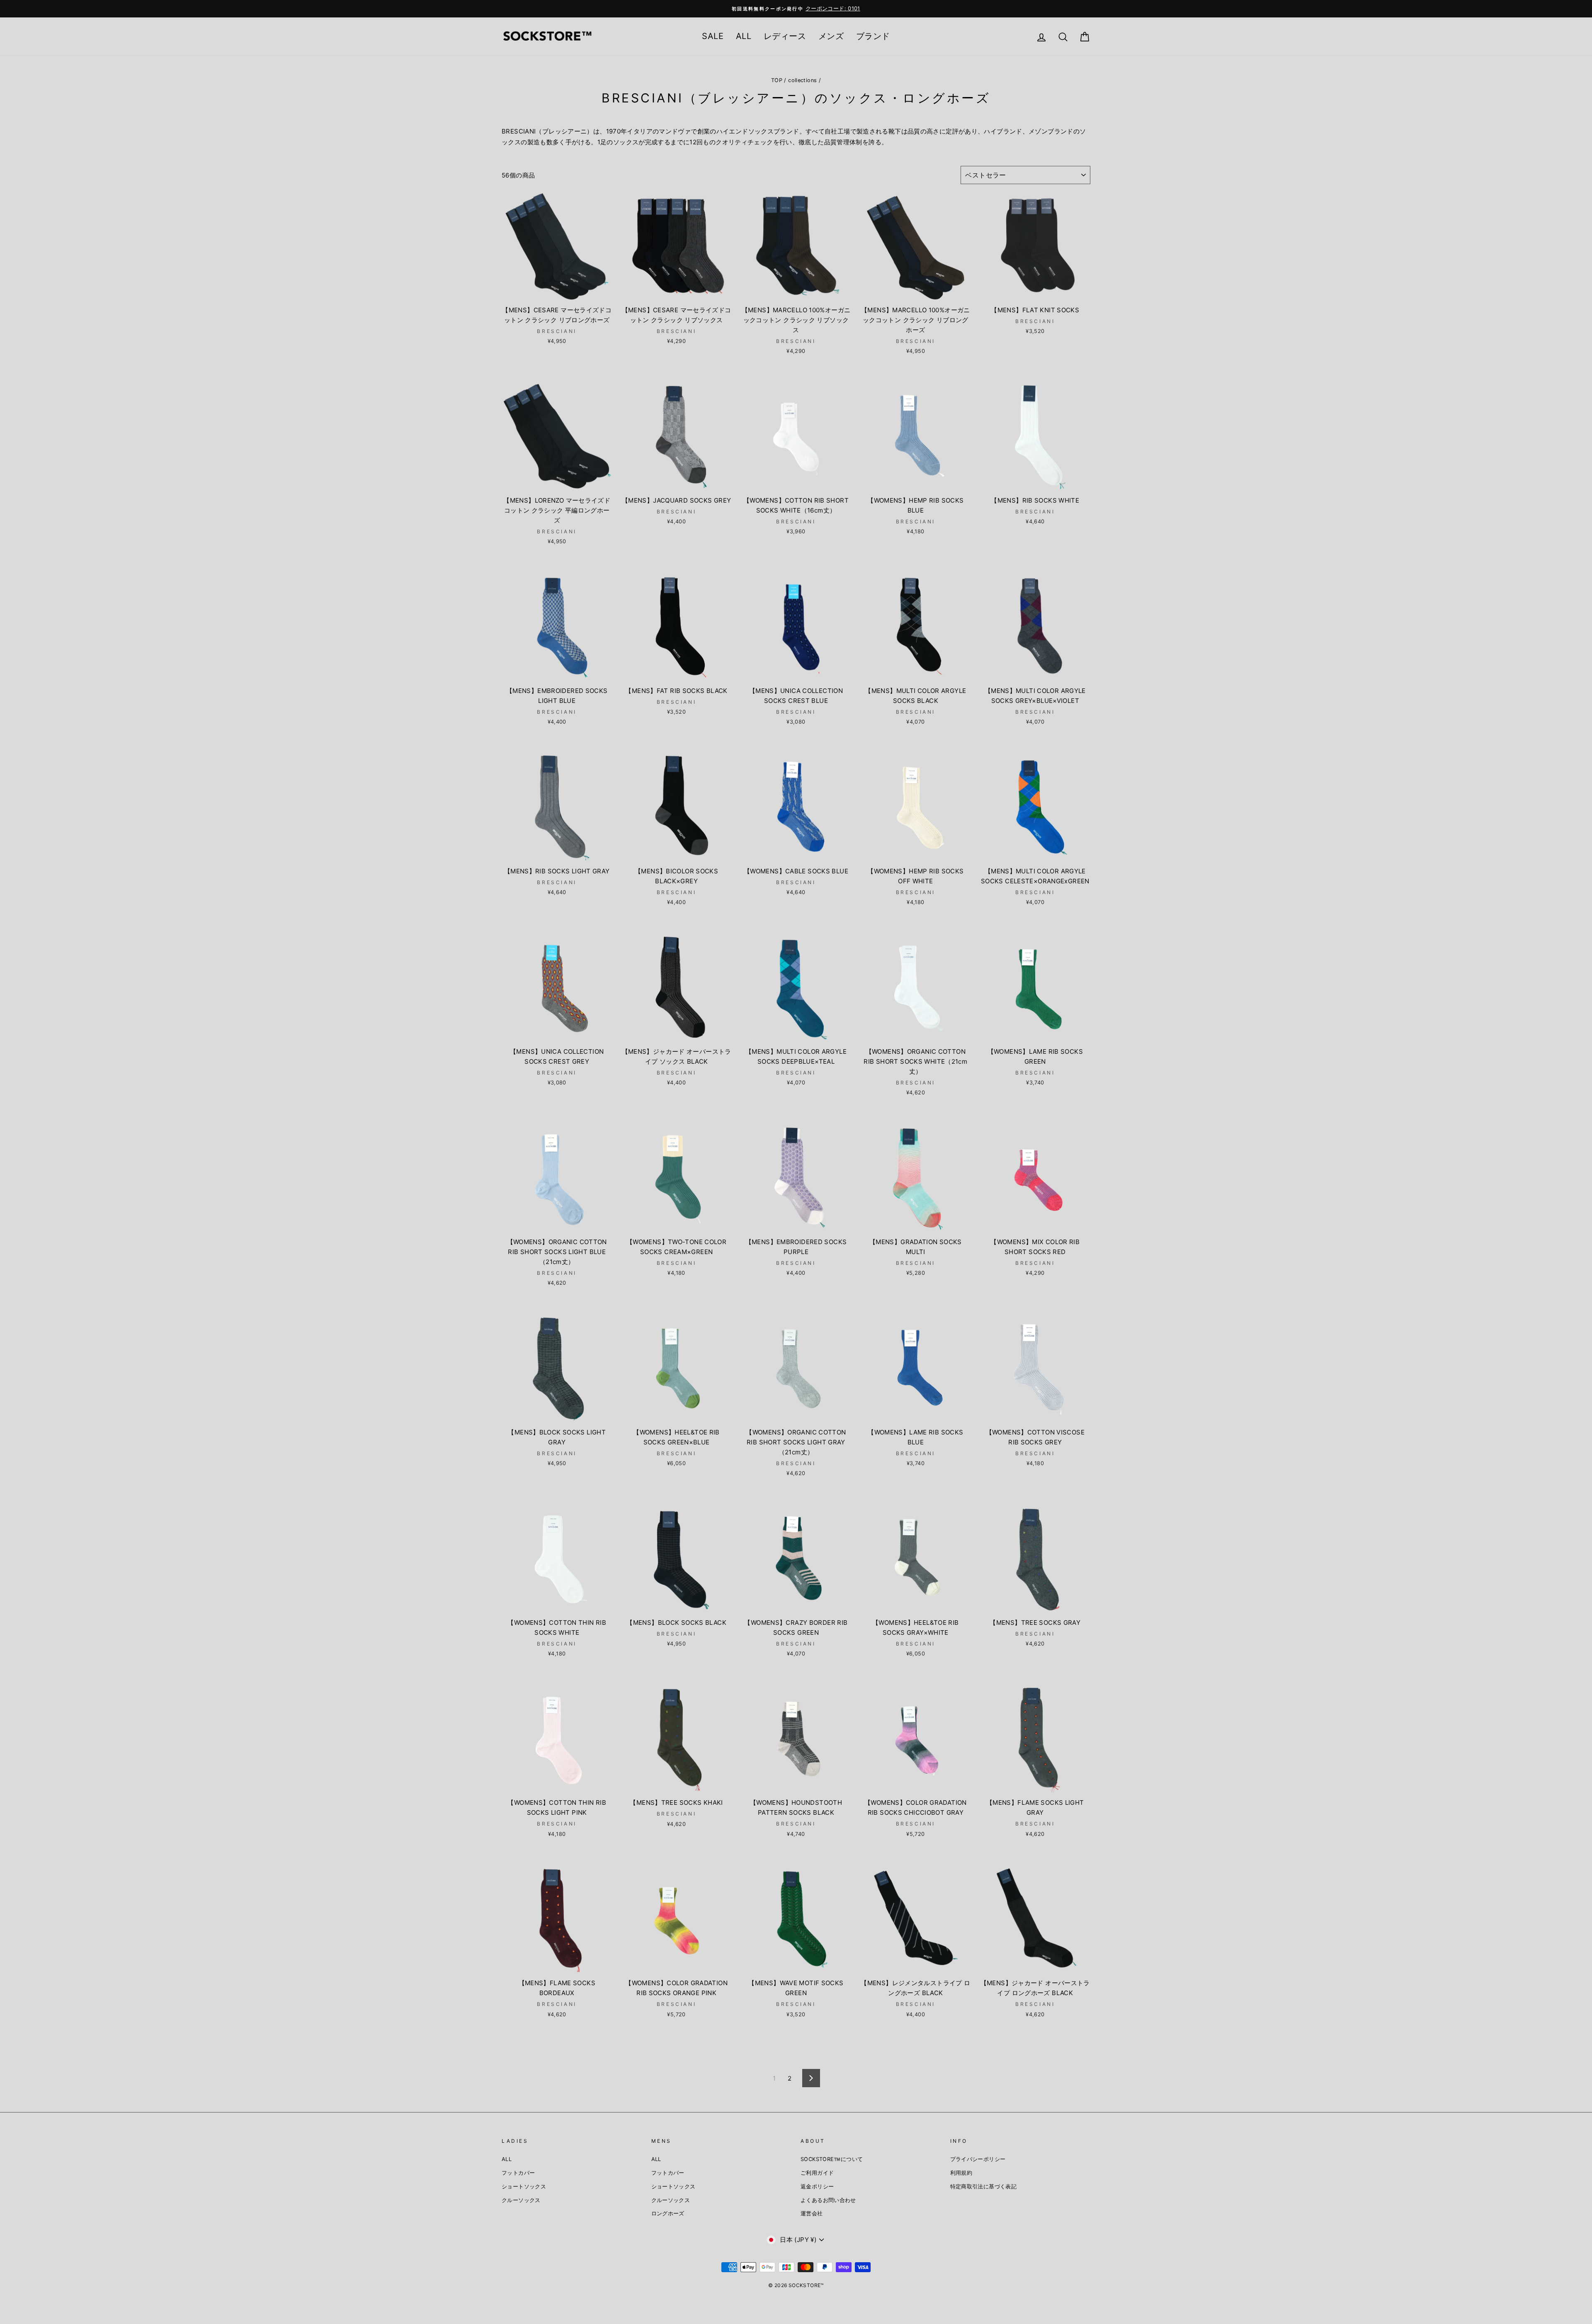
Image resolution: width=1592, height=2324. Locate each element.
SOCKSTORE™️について (832, 2159)
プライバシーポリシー (978, 2159)
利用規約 (961, 2173)
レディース (785, 36)
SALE (713, 36)
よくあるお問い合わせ (828, 2200)
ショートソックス (524, 2187)
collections (802, 80)
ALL (744, 36)
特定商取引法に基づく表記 (984, 2187)
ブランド (873, 36)
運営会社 (812, 2213)
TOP (777, 80)
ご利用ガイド (817, 2173)
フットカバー (518, 2173)
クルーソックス (521, 2200)
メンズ (831, 36)
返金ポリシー (817, 2187)
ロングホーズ (668, 2213)
